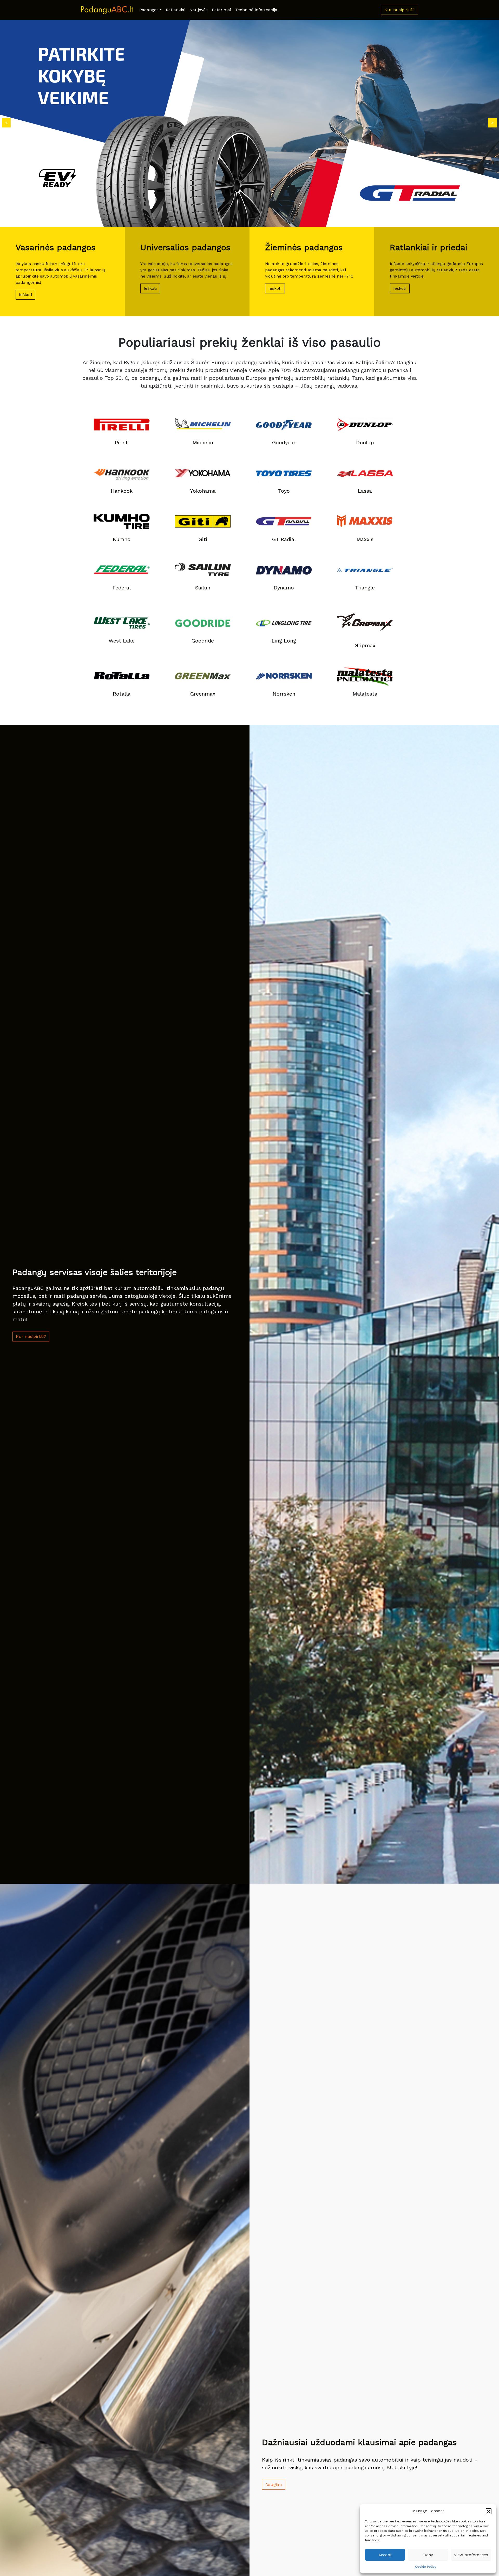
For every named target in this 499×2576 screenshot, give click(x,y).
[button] (489, 2511)
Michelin (203, 442)
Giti (203, 539)
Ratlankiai (176, 10)
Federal (122, 588)
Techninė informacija (256, 10)
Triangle (365, 588)
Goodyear (284, 442)
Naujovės (199, 10)
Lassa (365, 491)
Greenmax (203, 694)
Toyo (284, 491)
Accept (385, 2555)
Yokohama (203, 491)
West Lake (122, 641)
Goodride (203, 641)
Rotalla (122, 694)
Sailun (203, 588)
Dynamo (284, 588)
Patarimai (221, 10)
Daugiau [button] (274, 2485)
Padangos (149, 10)
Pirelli (122, 442)
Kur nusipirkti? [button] (399, 10)
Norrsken (284, 694)
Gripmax (365, 645)
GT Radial (284, 539)
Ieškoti (25, 295)
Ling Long (284, 641)
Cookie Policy (426, 2567)
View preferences (471, 2555)
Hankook (122, 491)
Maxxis (365, 539)
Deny (428, 2555)
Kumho (122, 539)
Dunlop (365, 442)
